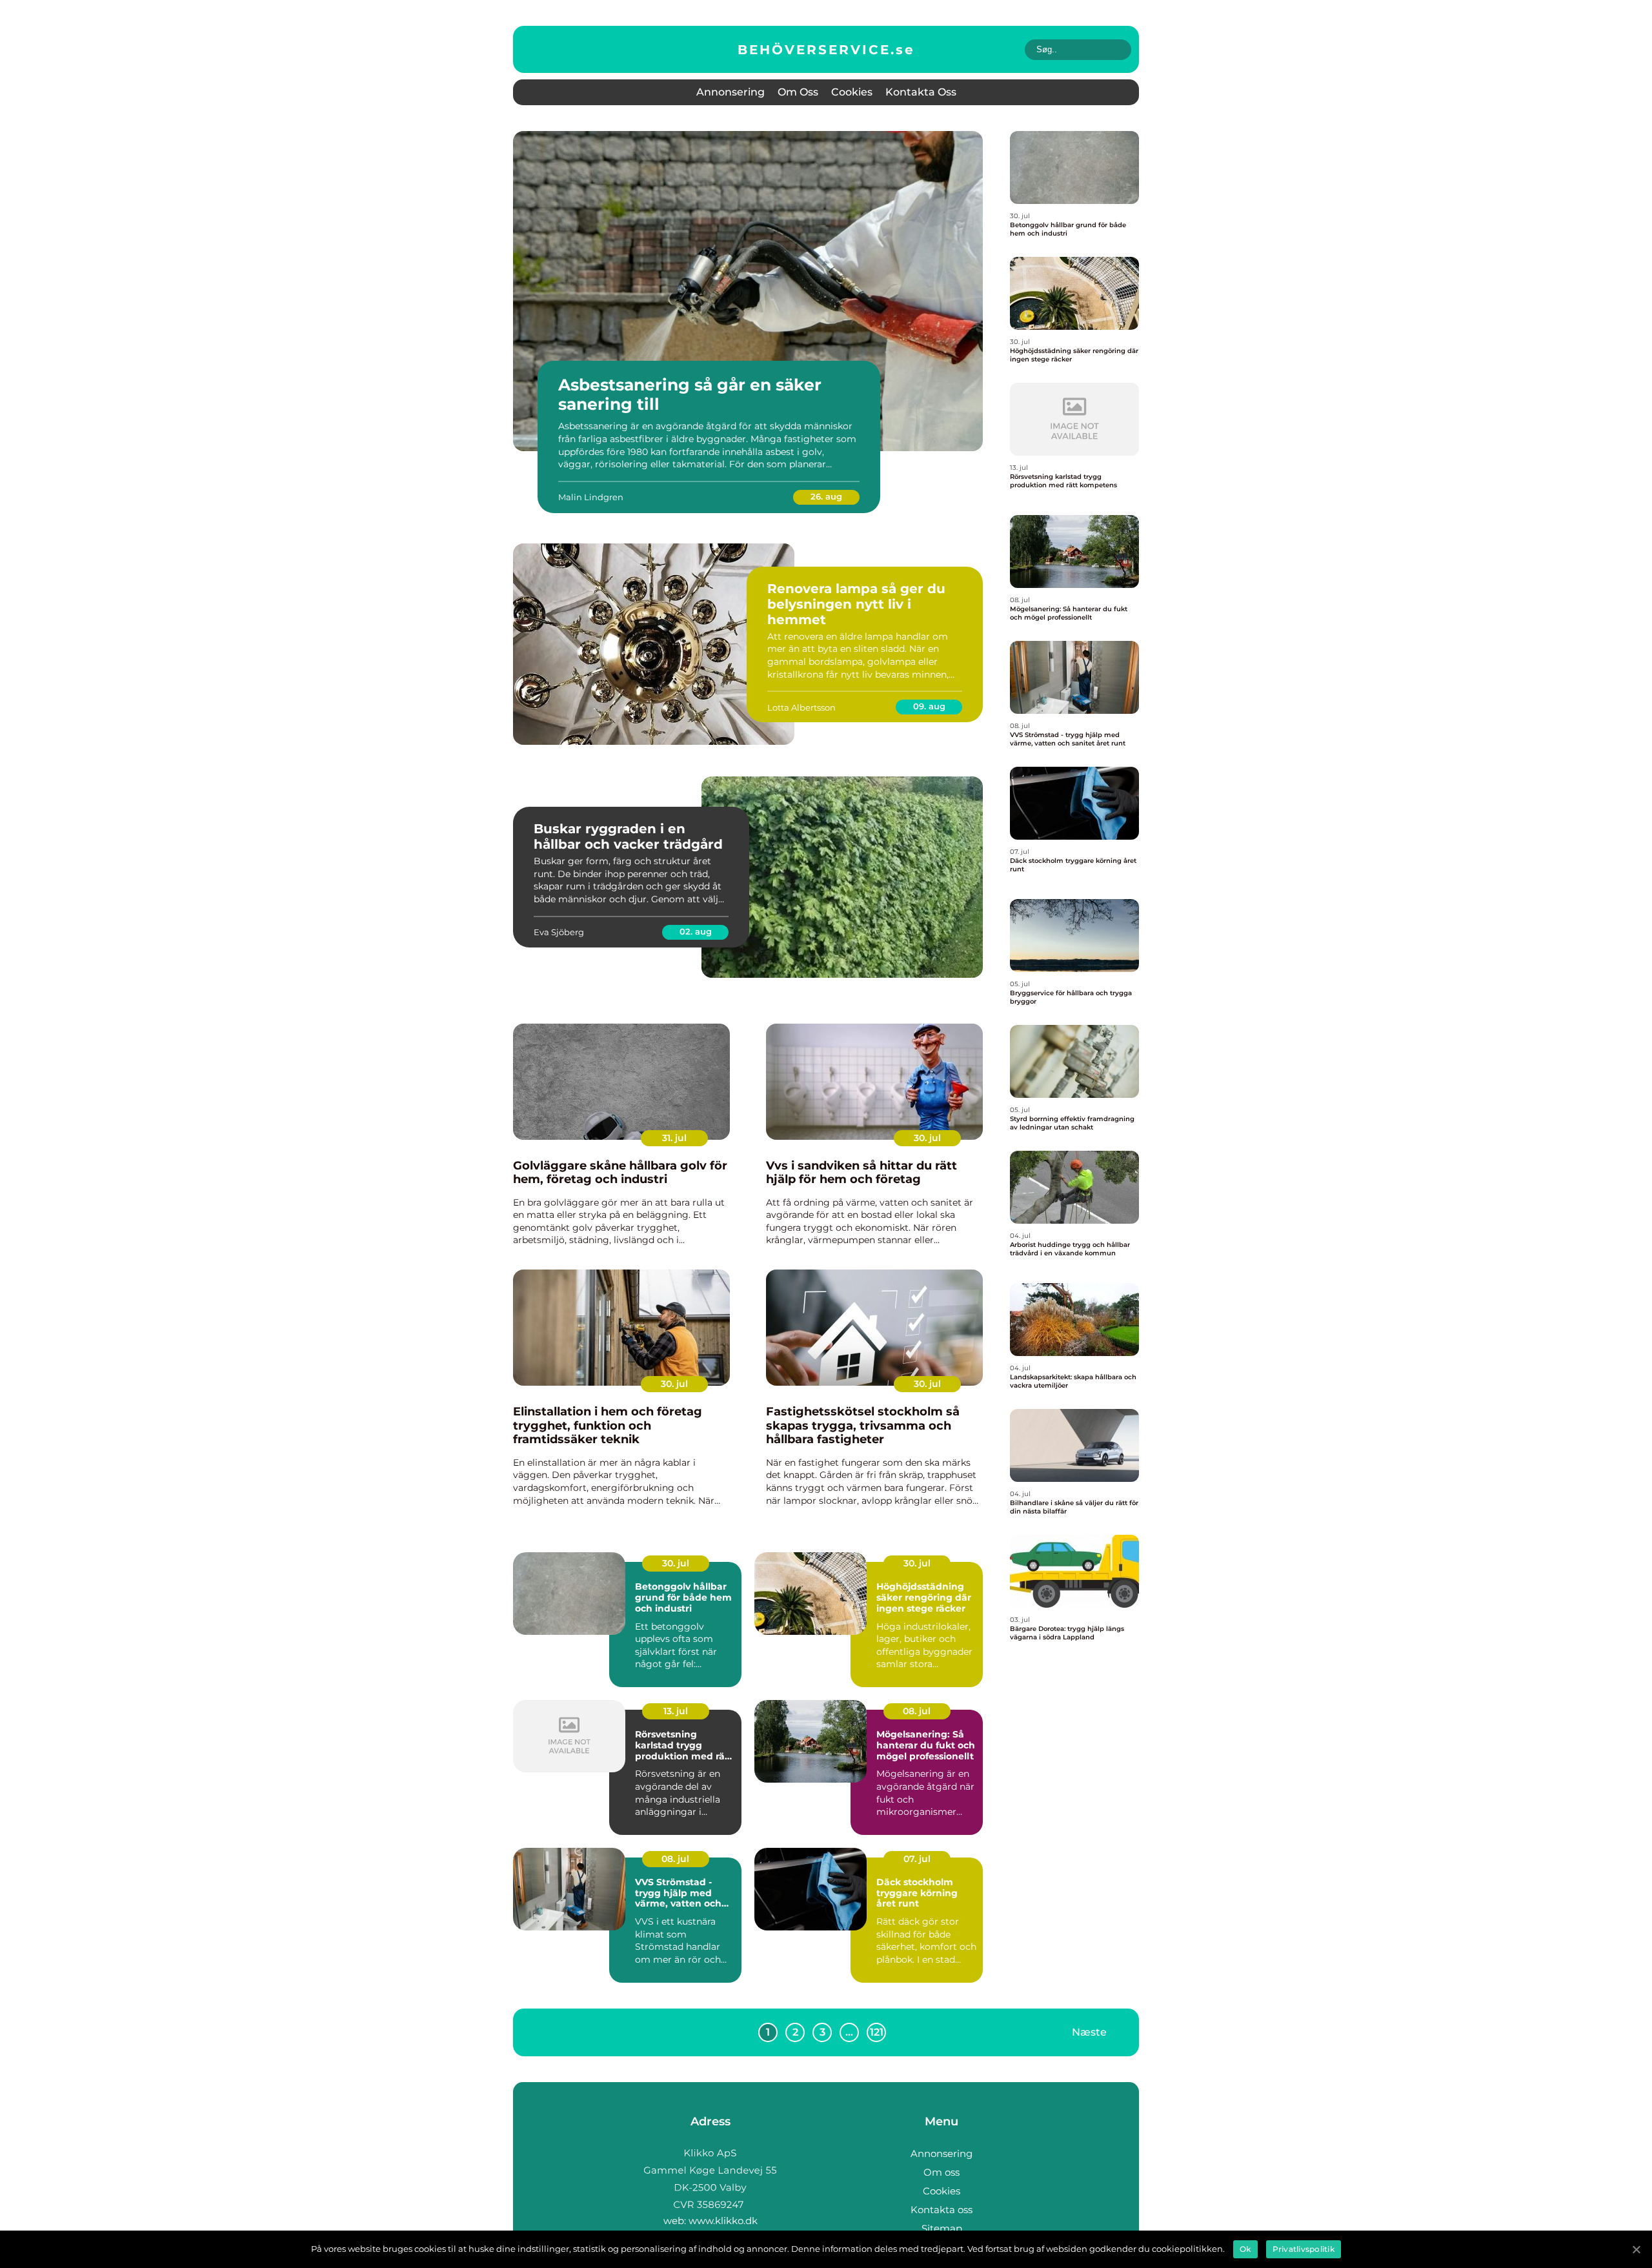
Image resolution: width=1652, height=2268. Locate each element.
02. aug (696, 931)
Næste (1089, 2031)
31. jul (674, 1138)
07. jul (917, 1859)
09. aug (929, 706)
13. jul (676, 1711)
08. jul (917, 1711)
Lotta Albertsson (801, 707)
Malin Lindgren (591, 497)
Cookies (852, 92)
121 (877, 2032)
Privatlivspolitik (1304, 2249)
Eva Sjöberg (559, 932)
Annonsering (730, 92)
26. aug (826, 496)
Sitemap (942, 2228)
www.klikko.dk (723, 2221)
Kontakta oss (921, 92)
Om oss (798, 92)
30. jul (927, 1138)
